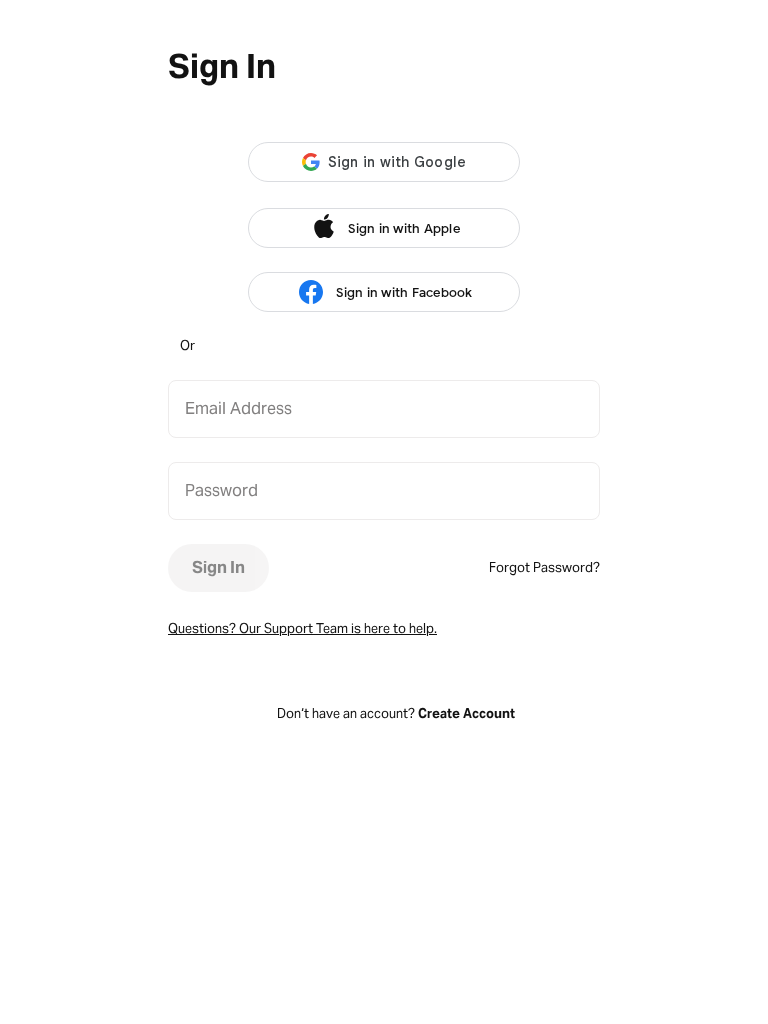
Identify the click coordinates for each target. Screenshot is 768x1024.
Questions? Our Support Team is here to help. (302, 628)
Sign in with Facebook (404, 292)
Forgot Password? (544, 567)
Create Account (466, 713)
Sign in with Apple (404, 228)
